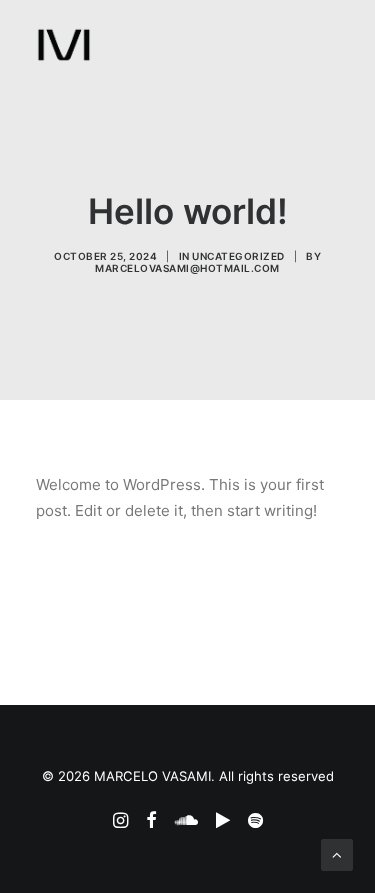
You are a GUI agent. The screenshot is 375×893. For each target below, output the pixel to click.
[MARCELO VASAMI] (64, 45)
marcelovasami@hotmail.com (187, 268)
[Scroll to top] (337, 853)
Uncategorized (238, 256)
